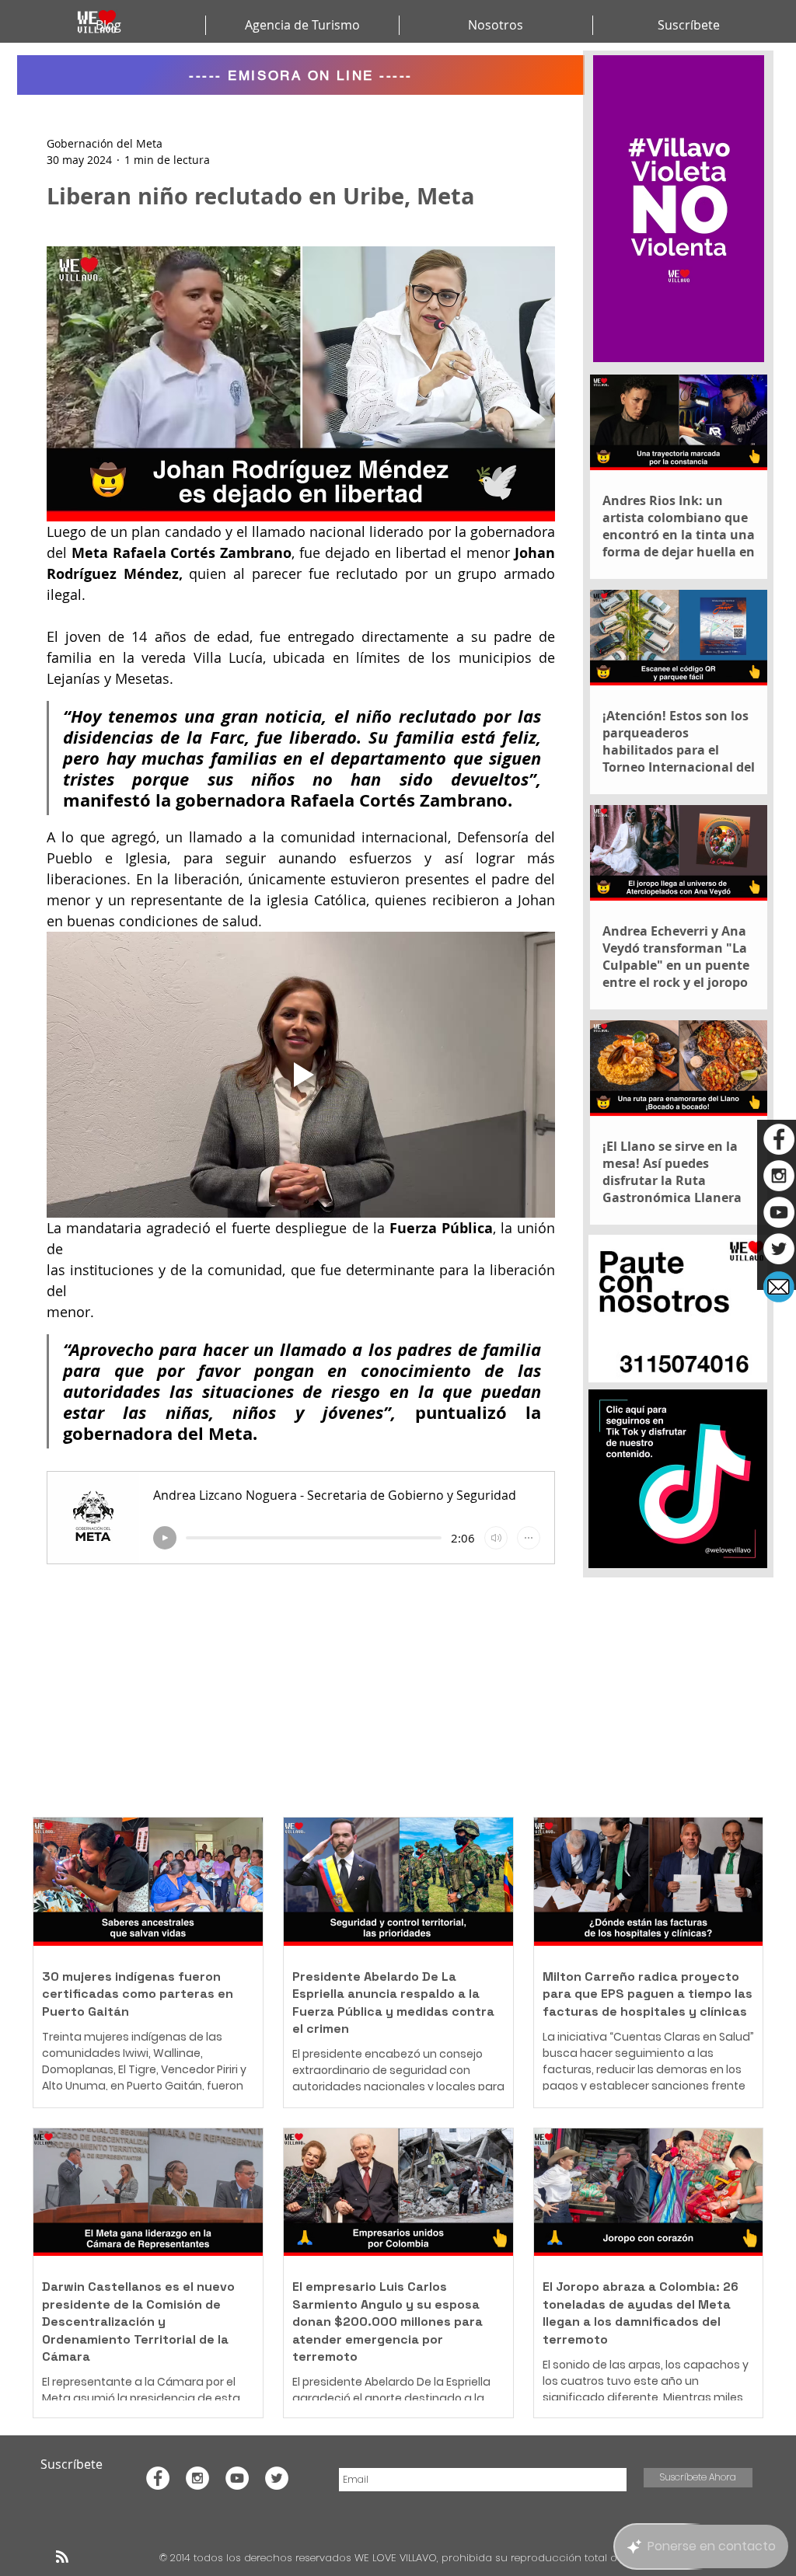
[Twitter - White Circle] (779, 1249)
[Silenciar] (496, 1538)
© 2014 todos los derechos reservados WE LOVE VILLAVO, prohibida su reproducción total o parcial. (410, 2558)
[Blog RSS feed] (62, 2557)
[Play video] (301, 1075)
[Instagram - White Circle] (779, 1176)
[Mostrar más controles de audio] (529, 1538)
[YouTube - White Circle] (779, 1212)
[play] (165, 1538)
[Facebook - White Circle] (779, 1139)
